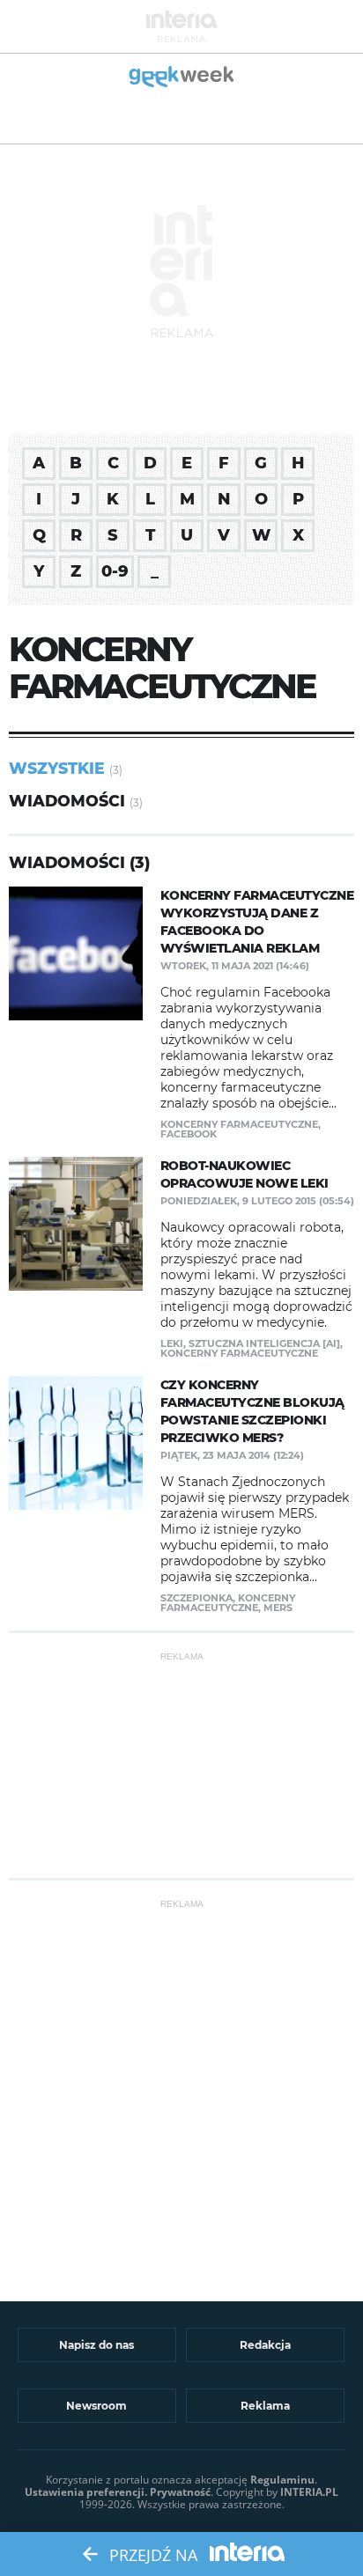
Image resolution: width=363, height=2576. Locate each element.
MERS (278, 1608)
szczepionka (196, 1598)
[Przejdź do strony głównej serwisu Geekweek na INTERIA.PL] (182, 78)
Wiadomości (67, 801)
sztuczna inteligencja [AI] (264, 1343)
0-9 (115, 571)
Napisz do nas (96, 2345)
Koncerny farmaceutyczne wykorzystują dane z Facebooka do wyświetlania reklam (257, 922)
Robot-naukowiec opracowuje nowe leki (244, 1174)
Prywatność (180, 2492)
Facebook (189, 1134)
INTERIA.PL (309, 2492)
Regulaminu (282, 2480)
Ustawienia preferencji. (86, 2492)
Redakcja (265, 2345)
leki (172, 1343)
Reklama (265, 2406)
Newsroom (96, 2406)
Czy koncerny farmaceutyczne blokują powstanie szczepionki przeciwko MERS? (252, 1411)
